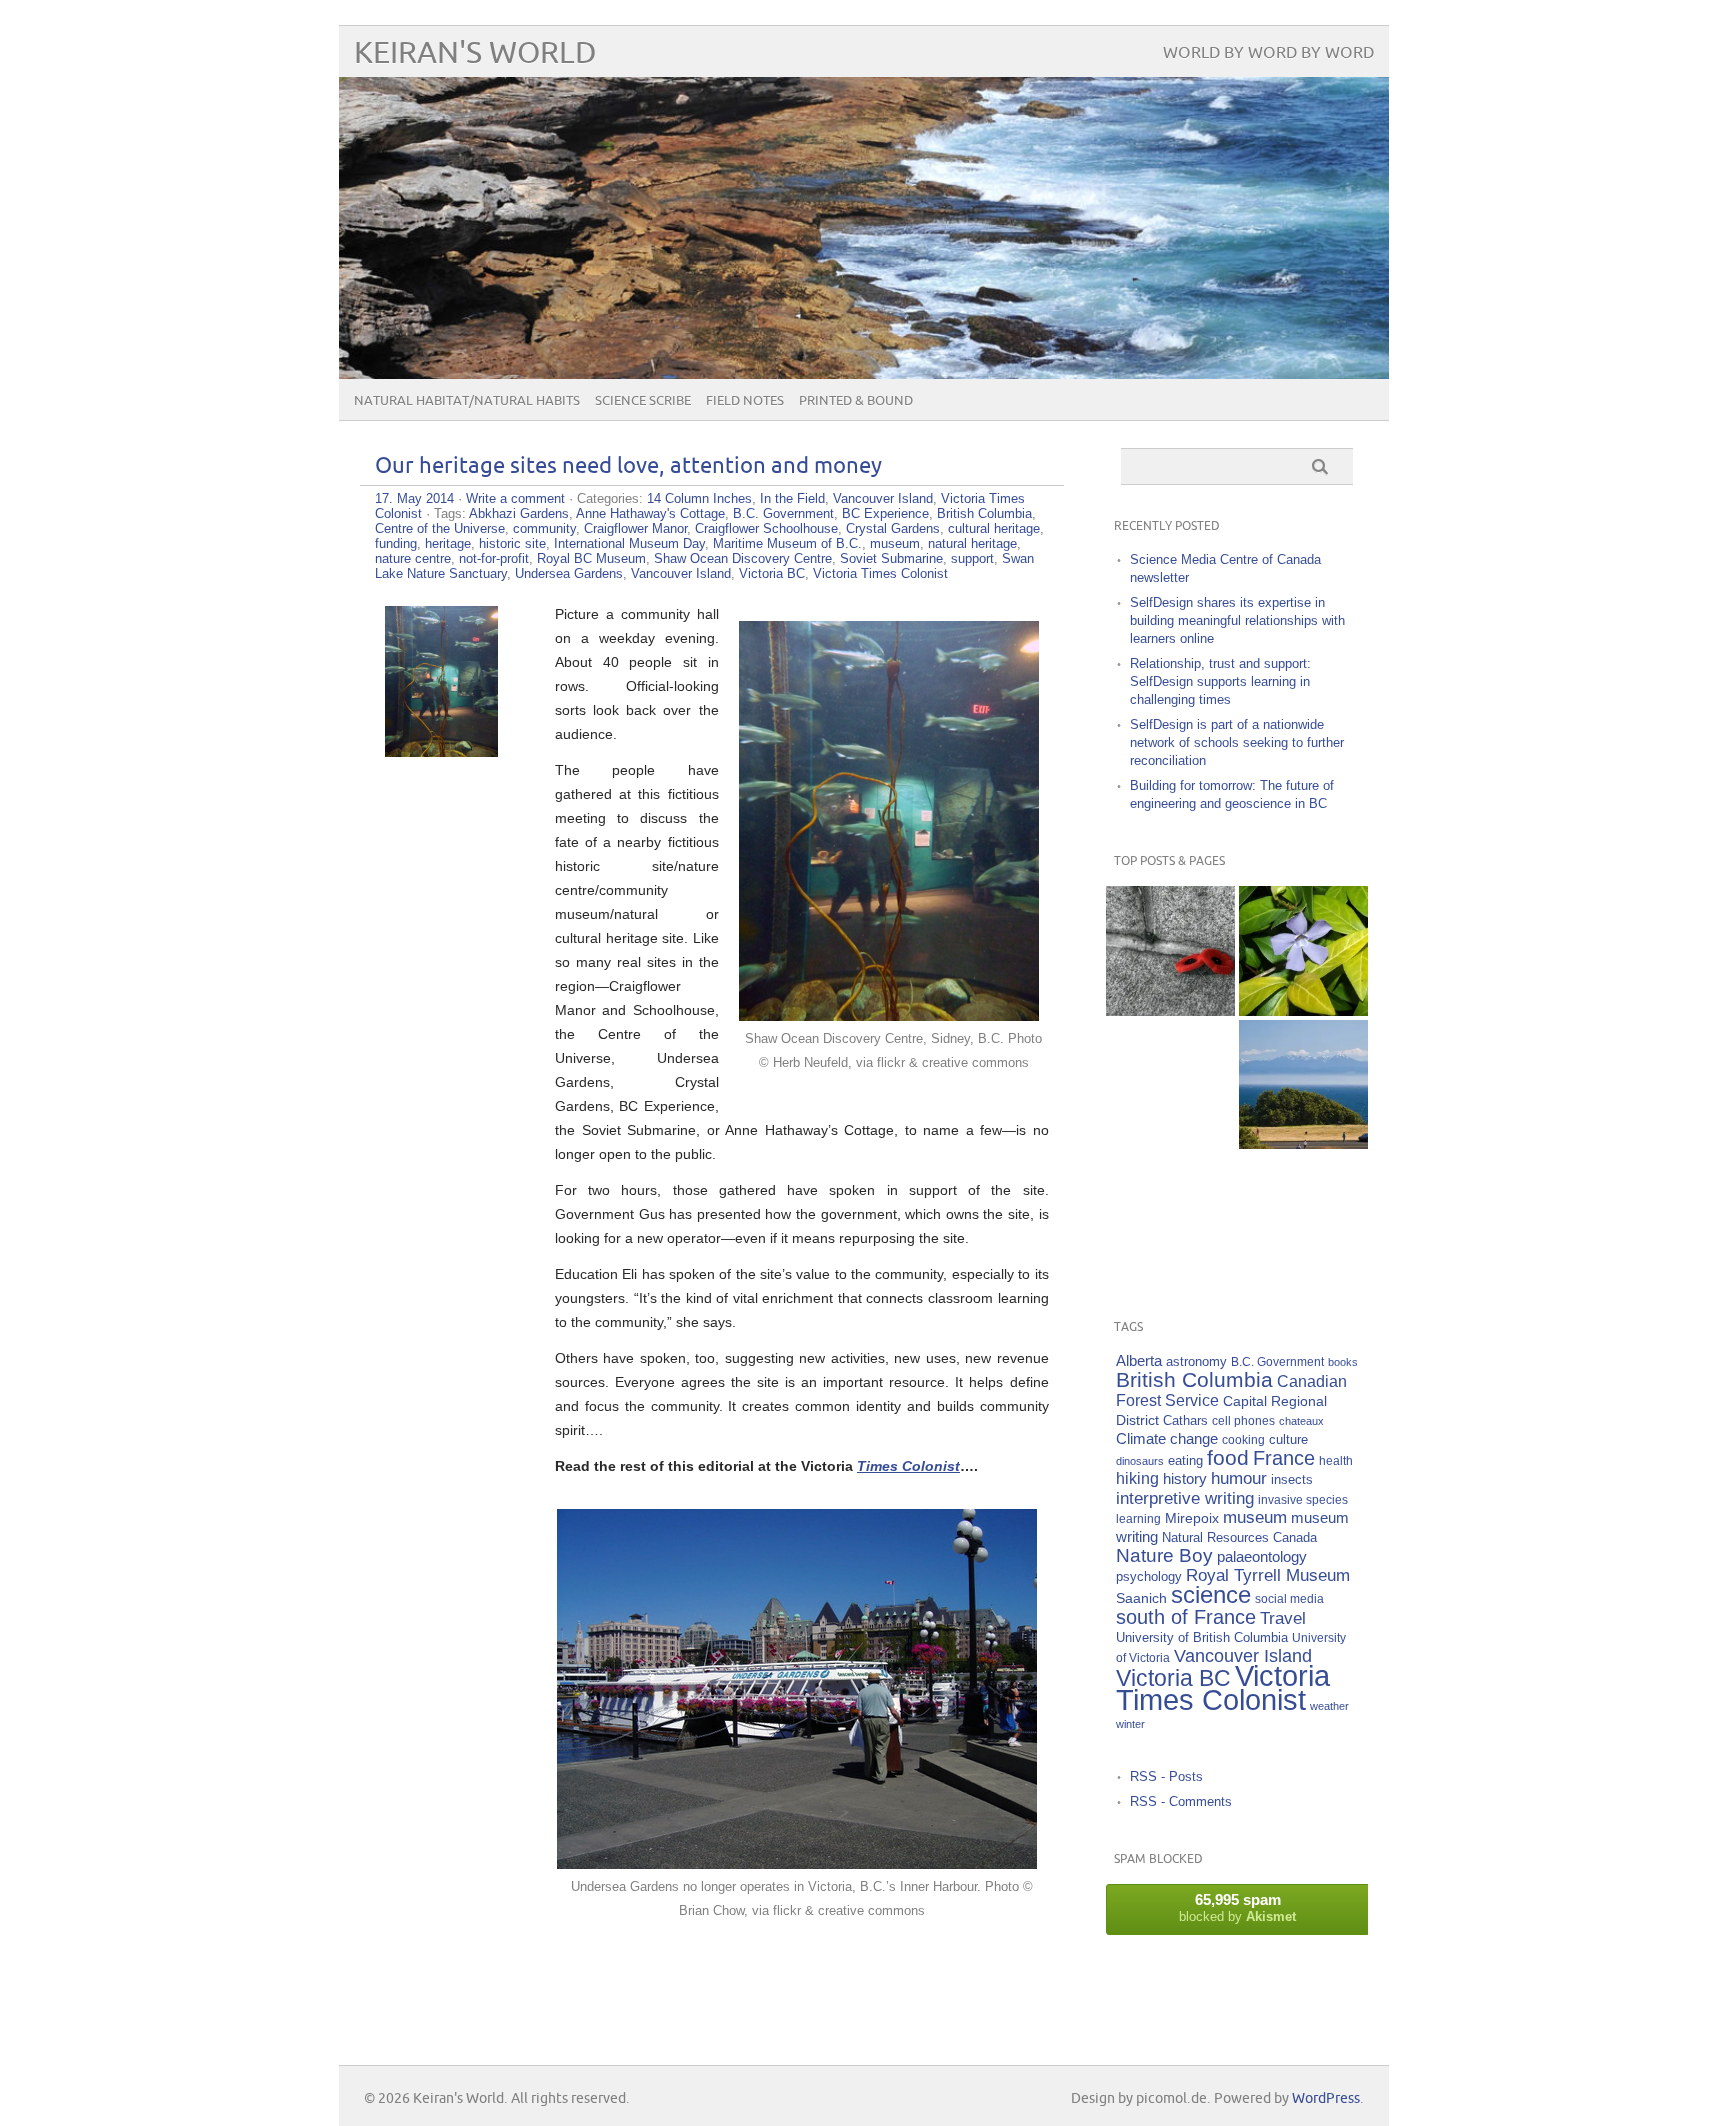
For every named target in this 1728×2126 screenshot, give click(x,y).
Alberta (1139, 1360)
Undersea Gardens (569, 573)
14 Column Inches (699, 498)
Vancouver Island (883, 498)
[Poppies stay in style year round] (1170, 950)
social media (1289, 1598)
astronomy (1196, 1362)
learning (1138, 1518)
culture (1288, 1440)
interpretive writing (1185, 1498)
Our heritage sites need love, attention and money (628, 466)
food (1228, 1457)
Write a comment (515, 498)
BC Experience (885, 513)
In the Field (792, 498)
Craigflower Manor (635, 528)
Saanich (1141, 1598)
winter (1130, 1724)
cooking (1243, 1439)
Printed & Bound (856, 401)
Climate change (1167, 1438)
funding (396, 543)
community (544, 528)
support (972, 558)
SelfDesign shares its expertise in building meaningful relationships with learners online (1237, 620)
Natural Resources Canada (1239, 1537)
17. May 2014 (414, 498)
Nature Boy (1164, 1555)
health (1336, 1460)
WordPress (1326, 2098)
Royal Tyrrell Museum (1268, 1575)
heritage (448, 543)
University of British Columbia (1202, 1637)
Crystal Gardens (893, 528)
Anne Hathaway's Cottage (650, 513)
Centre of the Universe (440, 528)
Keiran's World (475, 53)
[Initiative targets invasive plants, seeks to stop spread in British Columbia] (1303, 950)
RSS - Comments (1181, 1801)
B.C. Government (783, 513)
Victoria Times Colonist (880, 573)
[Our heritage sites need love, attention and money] (441, 752)
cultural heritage (994, 528)
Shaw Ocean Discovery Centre (743, 558)
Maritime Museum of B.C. (787, 543)
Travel (1283, 1618)
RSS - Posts (1166, 1776)
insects (1292, 1480)
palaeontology (1262, 1556)
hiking (1137, 1478)
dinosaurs (1140, 1461)
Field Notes (745, 401)
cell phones (1243, 1420)
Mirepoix (1192, 1518)
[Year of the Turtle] (1170, 1084)
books (1343, 1362)
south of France (1186, 1617)
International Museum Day (629, 543)
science (1211, 1594)
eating (1185, 1461)
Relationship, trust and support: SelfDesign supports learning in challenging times (1220, 681)
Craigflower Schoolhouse (766, 528)
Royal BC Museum (591, 558)
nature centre (413, 558)
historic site (512, 543)
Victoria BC (772, 573)
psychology (1149, 1576)
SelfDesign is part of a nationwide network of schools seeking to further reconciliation (1237, 742)
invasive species (1303, 1499)
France (1284, 1458)
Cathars (1185, 1420)
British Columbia (984, 513)
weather (1329, 1706)
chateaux (1301, 1421)
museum (895, 543)
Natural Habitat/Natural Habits (467, 401)
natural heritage (972, 543)
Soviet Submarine (891, 558)
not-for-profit (494, 558)
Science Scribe (643, 401)
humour (1239, 1478)
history (1185, 1478)
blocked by (1237, 1907)
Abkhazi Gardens (519, 513)
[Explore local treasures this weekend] (1303, 1084)
